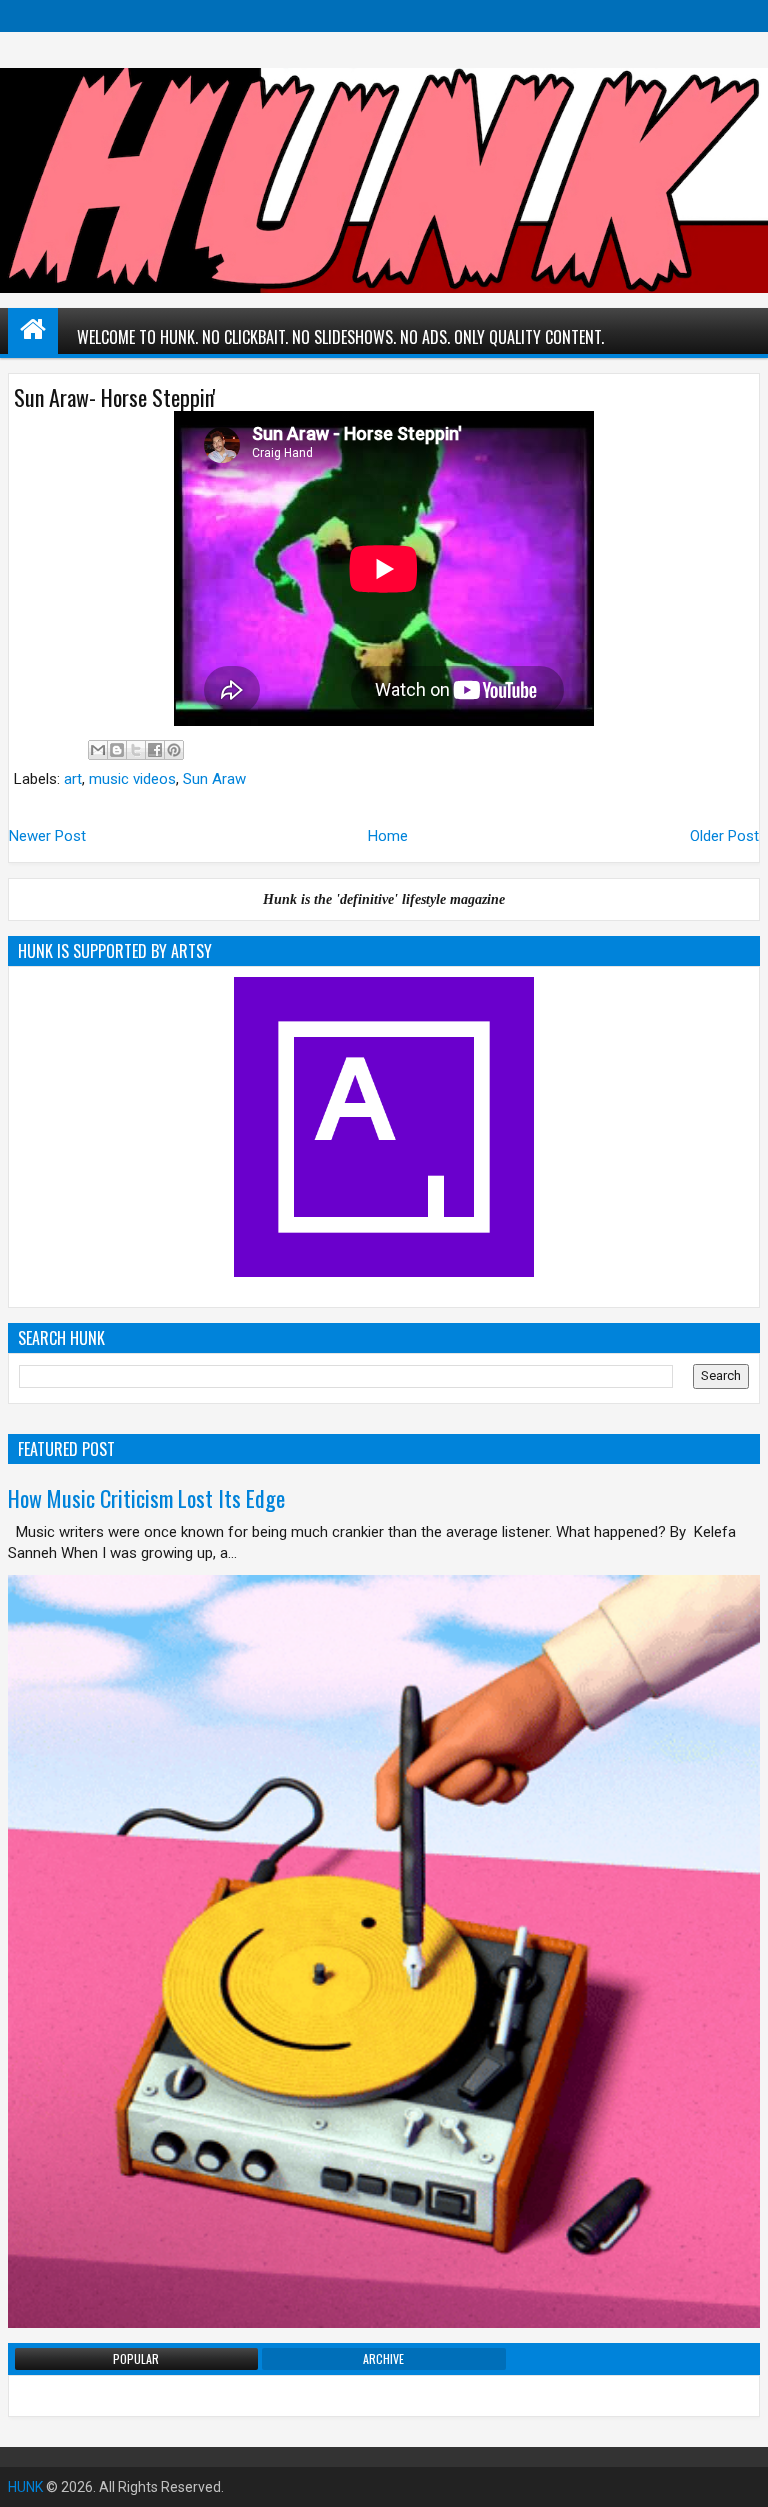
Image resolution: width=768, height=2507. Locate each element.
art (73, 779)
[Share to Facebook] (155, 750)
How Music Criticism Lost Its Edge (146, 1498)
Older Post (724, 836)
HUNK (25, 2487)
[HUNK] (33, 329)
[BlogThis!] (117, 750)
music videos (132, 779)
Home (388, 836)
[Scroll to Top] (738, 2477)
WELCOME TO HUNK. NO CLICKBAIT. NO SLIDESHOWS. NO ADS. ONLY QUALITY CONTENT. (340, 337)
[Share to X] (136, 750)
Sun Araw (214, 779)
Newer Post (47, 836)
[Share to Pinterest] (174, 750)
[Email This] (98, 750)
